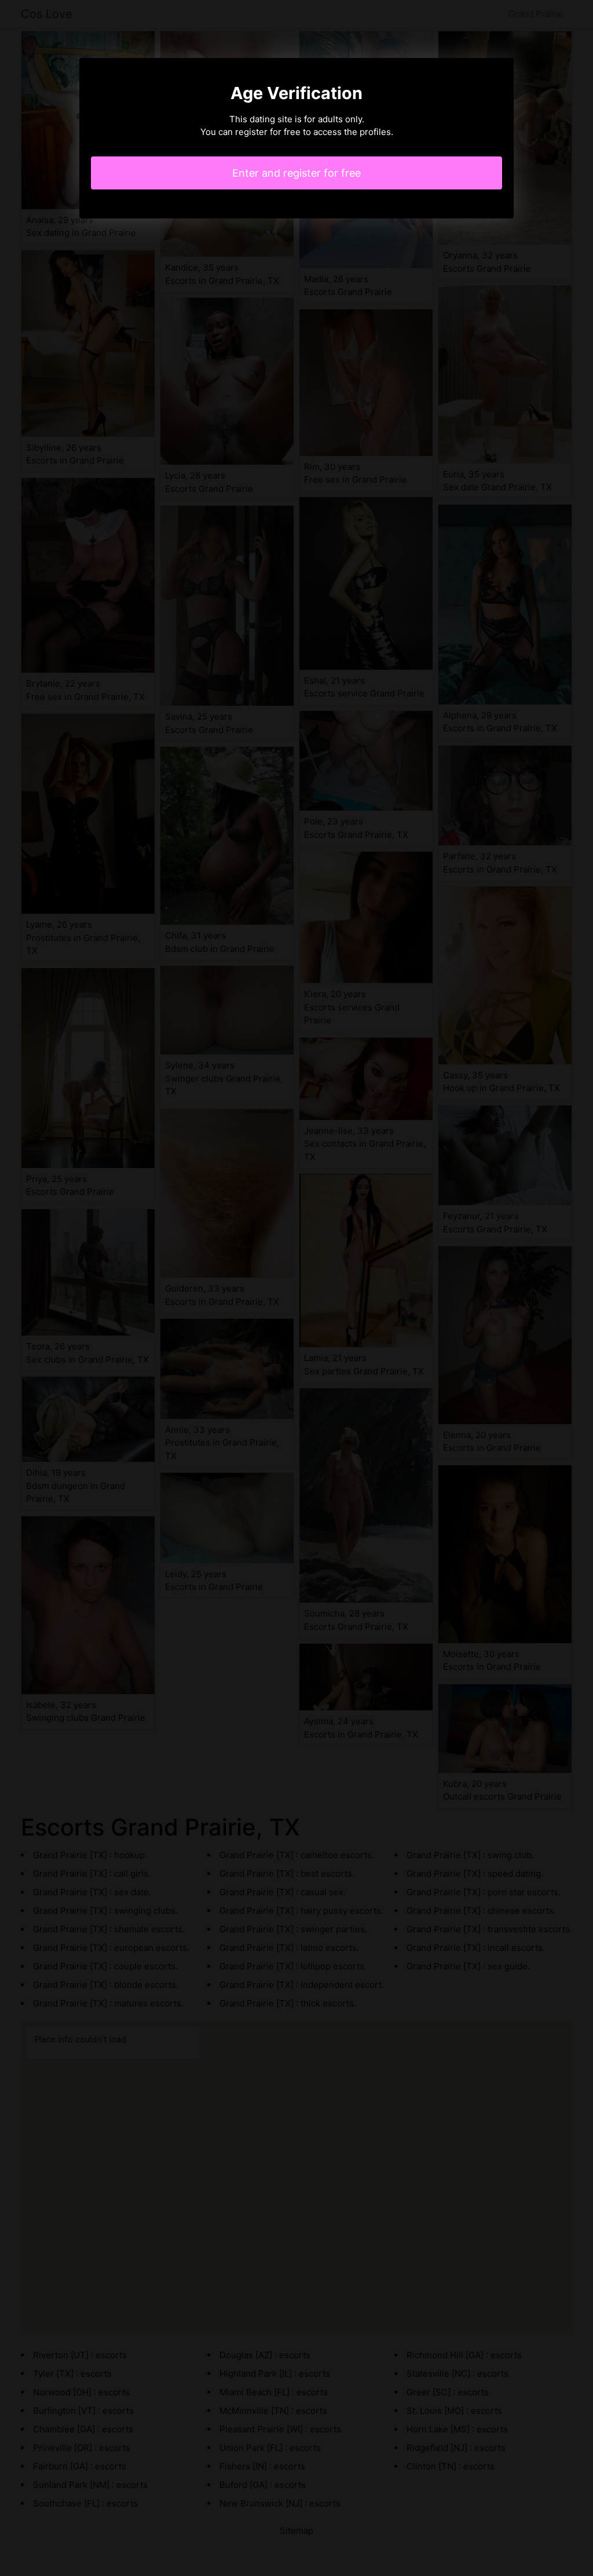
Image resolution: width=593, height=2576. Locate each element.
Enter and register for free (296, 173)
